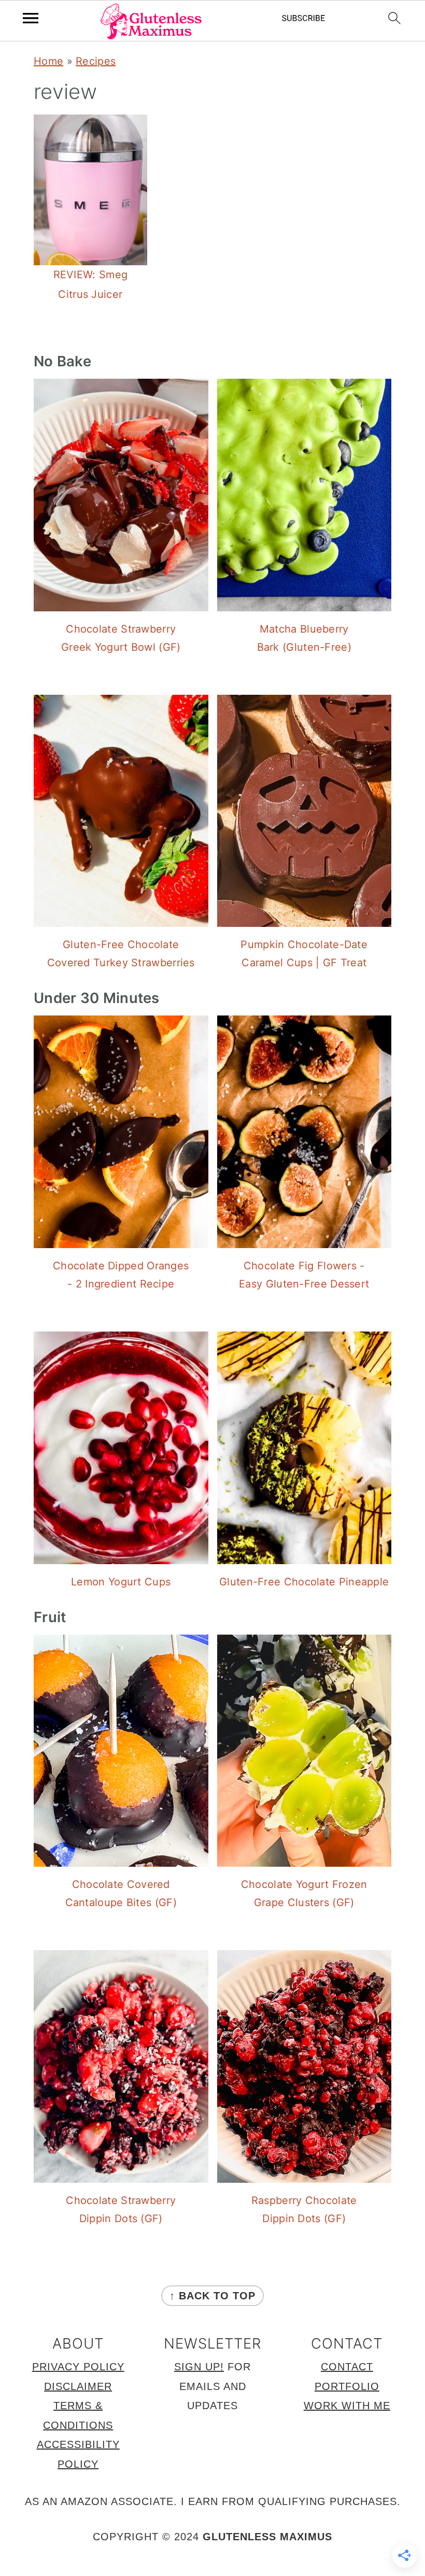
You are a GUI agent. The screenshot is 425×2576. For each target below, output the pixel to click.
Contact (347, 2367)
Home (48, 61)
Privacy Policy (78, 2367)
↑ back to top (212, 2296)
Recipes (96, 61)
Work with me (347, 2406)
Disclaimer (78, 2386)
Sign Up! (199, 2367)
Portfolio (347, 2386)
